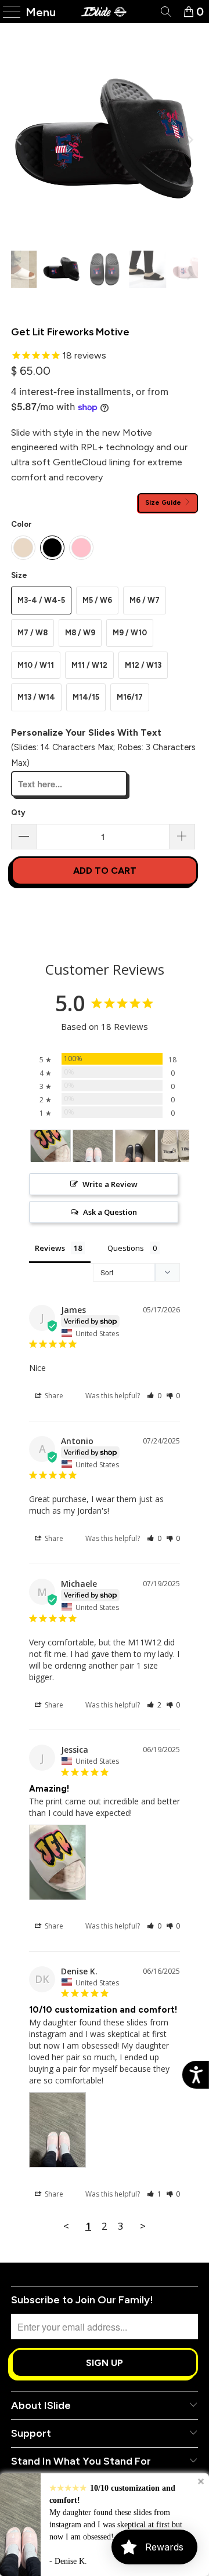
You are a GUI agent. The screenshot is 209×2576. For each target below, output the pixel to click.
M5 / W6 (97, 600)
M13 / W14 (36, 697)
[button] (154, 1396)
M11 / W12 (89, 665)
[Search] (165, 12)
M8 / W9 (80, 633)
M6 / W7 (145, 600)
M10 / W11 (36, 665)
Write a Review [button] (110, 1184)
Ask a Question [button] (110, 1212)
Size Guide (164, 502)
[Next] (189, 140)
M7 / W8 (33, 633)
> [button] (143, 2226)
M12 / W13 (143, 665)
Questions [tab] (126, 1248)
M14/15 (86, 697)
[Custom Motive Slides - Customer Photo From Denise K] (93, 1146)
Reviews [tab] (50, 1248)
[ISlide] (105, 12)
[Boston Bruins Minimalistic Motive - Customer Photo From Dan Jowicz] (135, 1146)
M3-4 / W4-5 (41, 600)
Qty (18, 813)
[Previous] (20, 140)
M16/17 (130, 697)
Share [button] (53, 1396)
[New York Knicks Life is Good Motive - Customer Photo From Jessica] (51, 1146)
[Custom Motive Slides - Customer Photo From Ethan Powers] (178, 1146)
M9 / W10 (130, 633)
